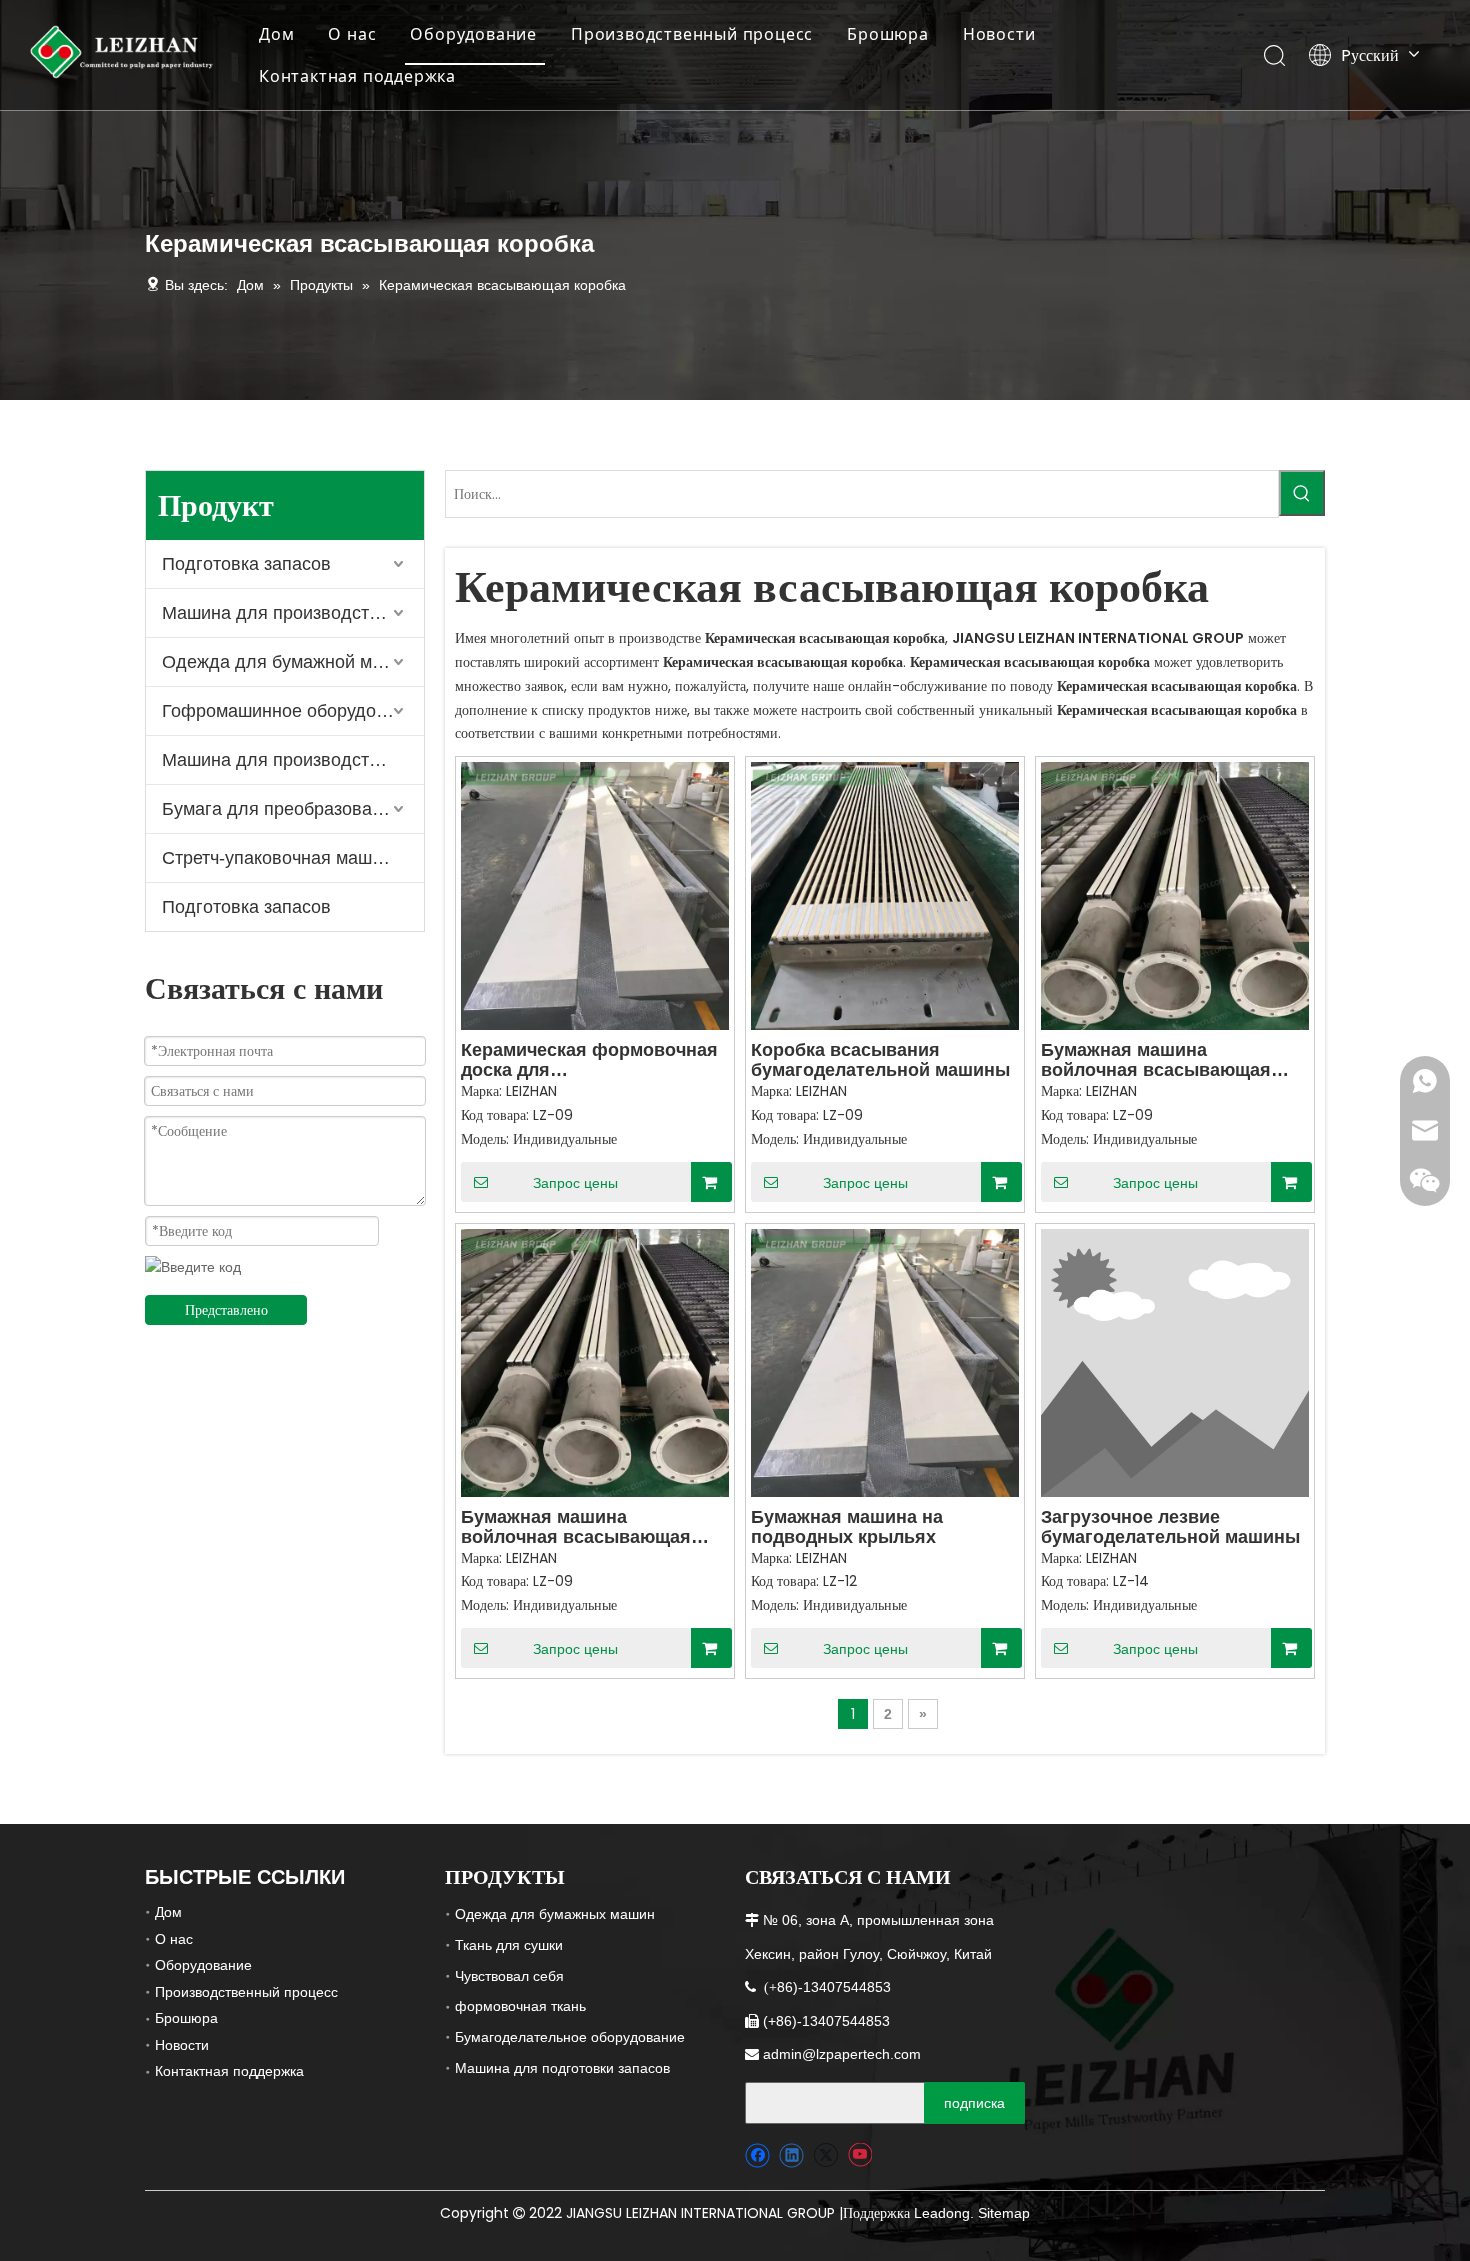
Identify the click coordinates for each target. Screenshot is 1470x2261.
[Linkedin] (791, 2155)
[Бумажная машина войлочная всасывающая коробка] (1175, 895)
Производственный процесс (692, 34)
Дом (276, 34)
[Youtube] (859, 2155)
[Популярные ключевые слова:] (1302, 493)
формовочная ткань (520, 2006)
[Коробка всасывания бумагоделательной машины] (885, 895)
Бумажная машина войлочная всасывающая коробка (1156, 1060)
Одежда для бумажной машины (293, 662)
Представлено (226, 1310)
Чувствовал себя (509, 1976)
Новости (999, 34)
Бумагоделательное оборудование (570, 2037)
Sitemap (1004, 2213)
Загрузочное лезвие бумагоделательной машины (1170, 1527)
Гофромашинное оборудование (293, 711)
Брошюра (888, 34)
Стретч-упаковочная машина (282, 858)
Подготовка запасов (246, 564)
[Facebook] (757, 2155)
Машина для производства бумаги (293, 613)
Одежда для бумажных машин (555, 1914)
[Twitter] (825, 2155)
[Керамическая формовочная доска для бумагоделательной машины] (595, 895)
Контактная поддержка (357, 76)
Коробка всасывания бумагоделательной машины (880, 1060)
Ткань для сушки (509, 1945)
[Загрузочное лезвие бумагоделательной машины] (1175, 1361)
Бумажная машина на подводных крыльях (847, 1527)
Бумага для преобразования (282, 809)
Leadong (942, 2213)
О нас (352, 34)
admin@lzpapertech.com (842, 2054)
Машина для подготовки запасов (562, 2068)
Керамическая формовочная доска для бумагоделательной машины (590, 1060)
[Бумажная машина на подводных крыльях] (885, 1361)
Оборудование (473, 34)
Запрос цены (575, 1183)
